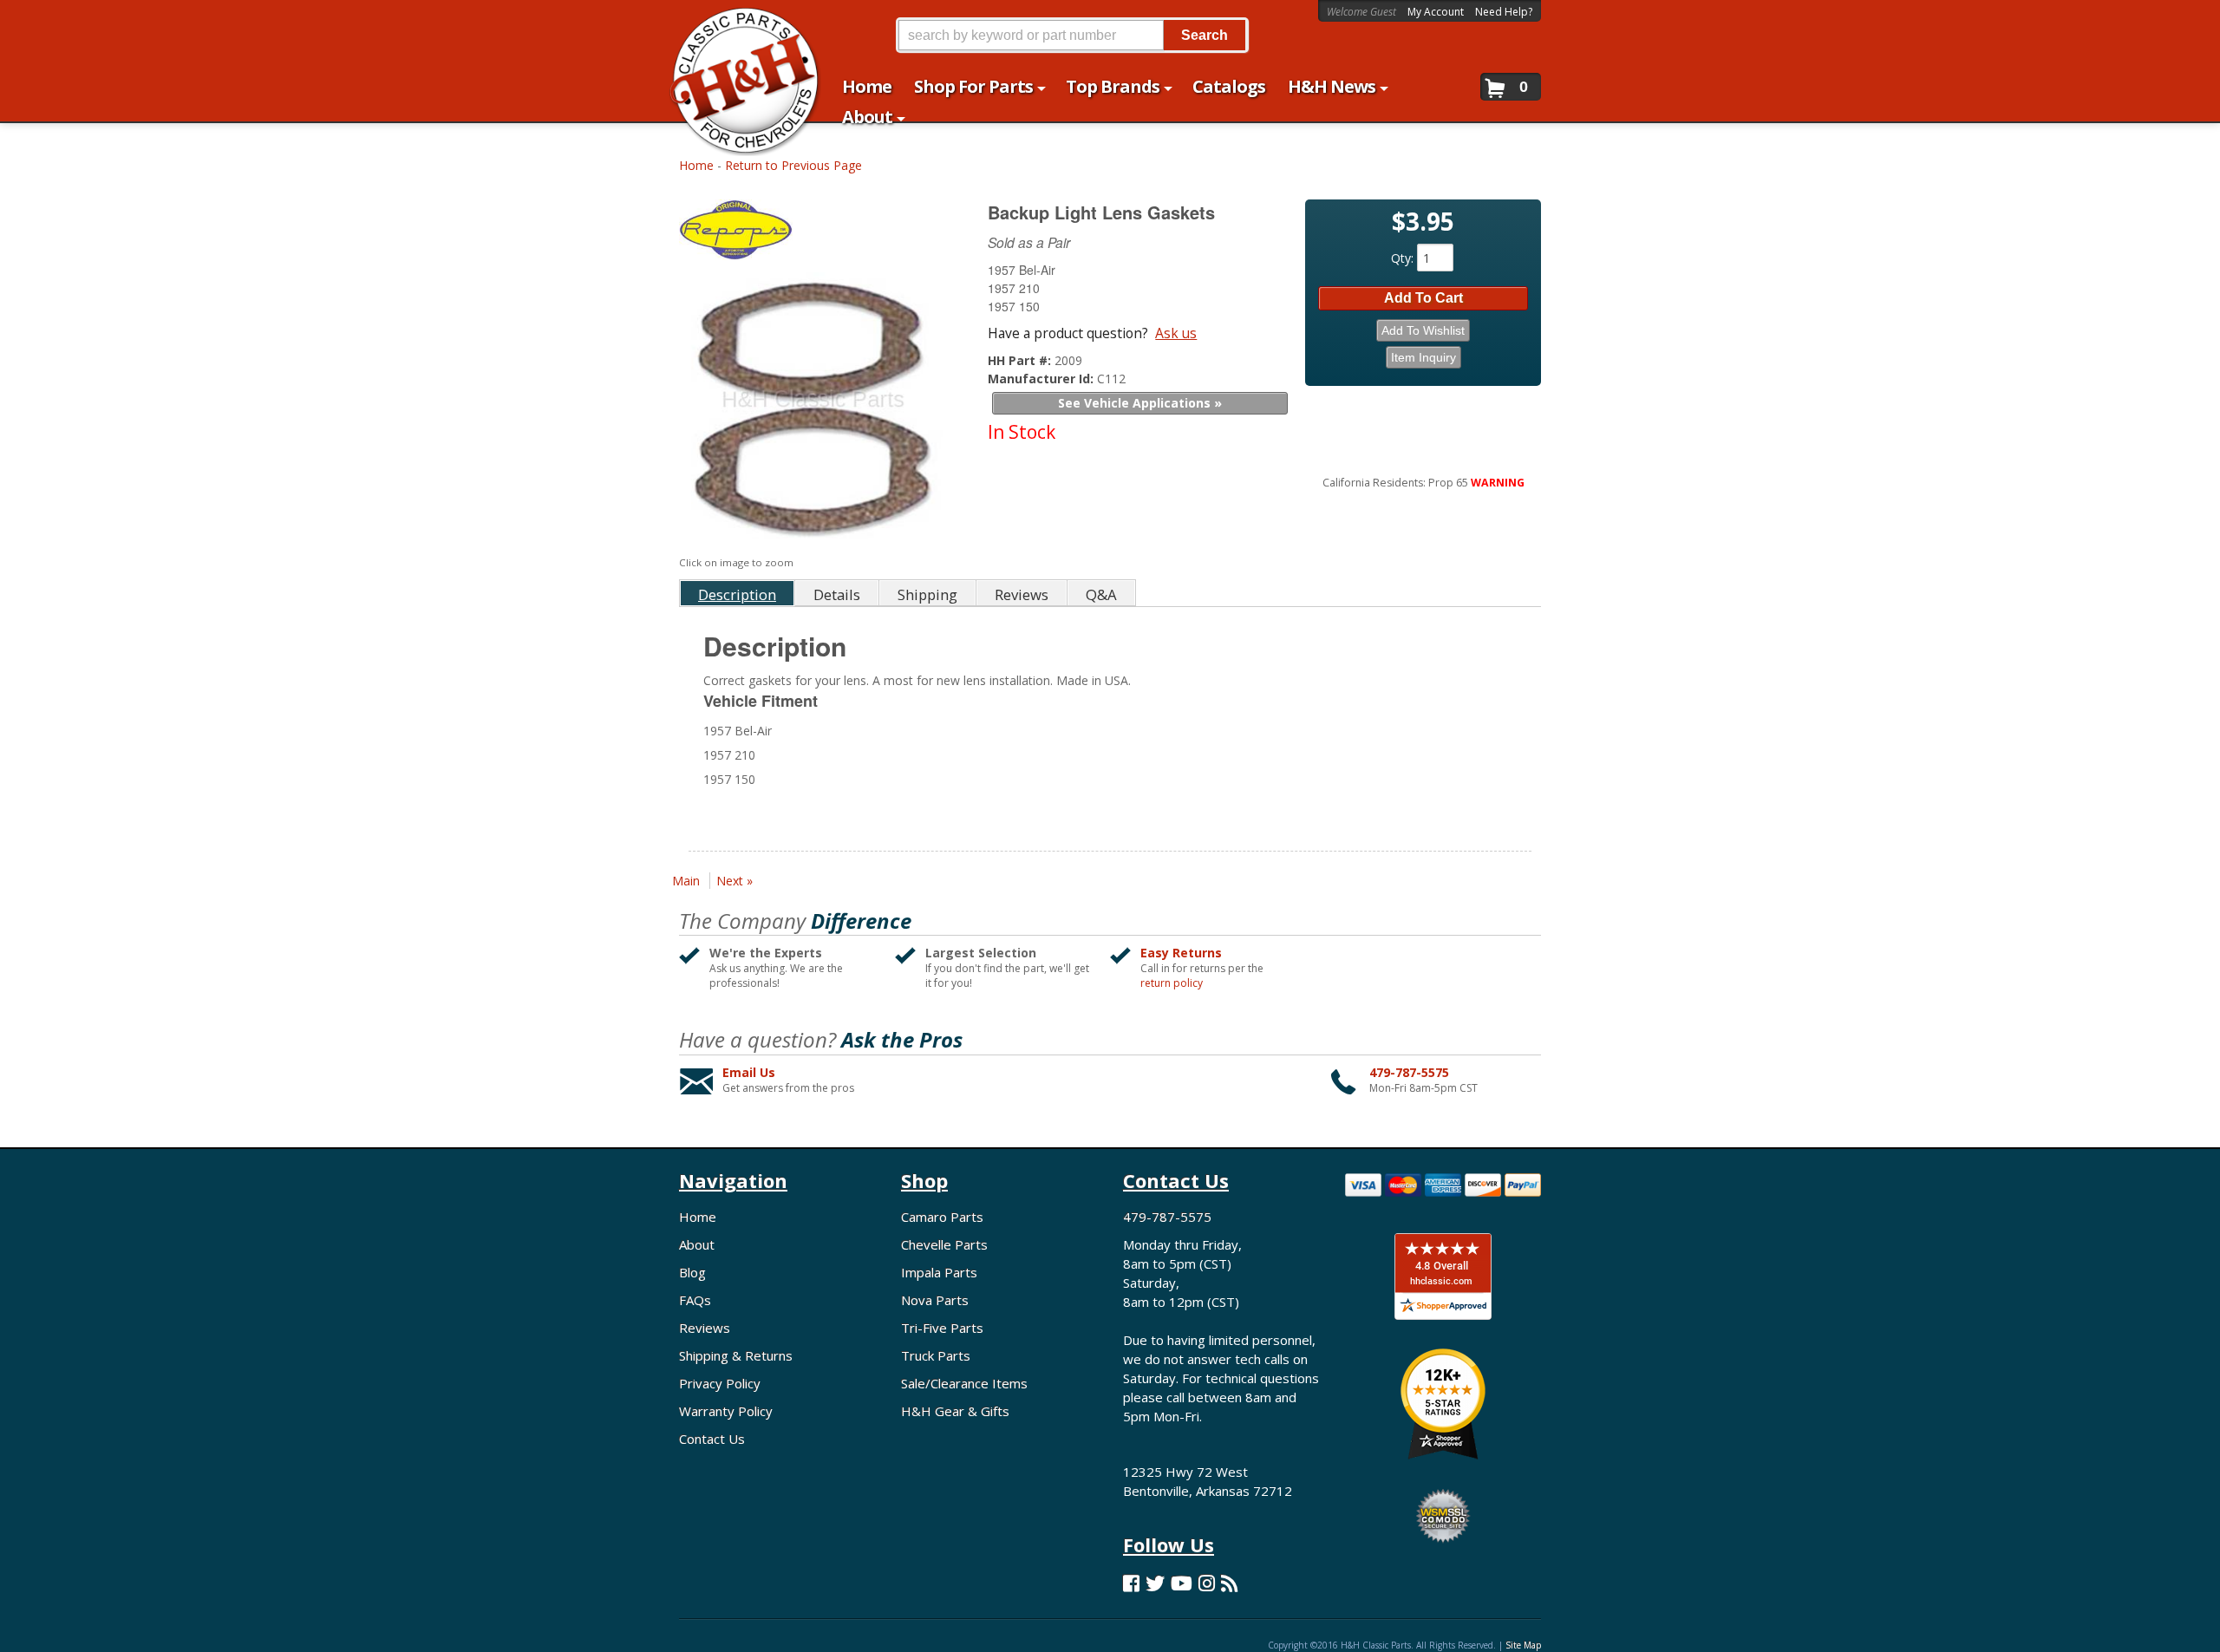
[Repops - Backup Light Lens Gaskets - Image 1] (811, 409)
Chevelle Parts (944, 1244)
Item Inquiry (1423, 357)
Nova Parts (935, 1300)
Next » (735, 881)
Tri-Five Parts (942, 1328)
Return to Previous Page (793, 165)
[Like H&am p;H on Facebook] (1131, 1583)
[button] (1072, 35)
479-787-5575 (1409, 1072)
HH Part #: (1021, 360)
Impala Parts (939, 1272)
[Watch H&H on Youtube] (1182, 1583)
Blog (692, 1272)
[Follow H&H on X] (1155, 1583)
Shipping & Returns (736, 1355)
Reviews (705, 1328)
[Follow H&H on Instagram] (1207, 1583)
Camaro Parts (942, 1217)
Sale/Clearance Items (964, 1383)
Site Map (1523, 1645)
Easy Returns (1181, 953)
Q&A (1101, 594)
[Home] (736, 24)
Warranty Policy (726, 1411)
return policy (1172, 983)
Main (686, 881)
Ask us (1176, 333)
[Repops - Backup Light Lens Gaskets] (814, 234)
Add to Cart (1423, 298)
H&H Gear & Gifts (955, 1411)
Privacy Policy (720, 1383)
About (697, 1244)
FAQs (695, 1300)
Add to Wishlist (1423, 330)
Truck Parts (936, 1355)
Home (696, 165)
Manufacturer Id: (1042, 379)
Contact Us (712, 1439)
